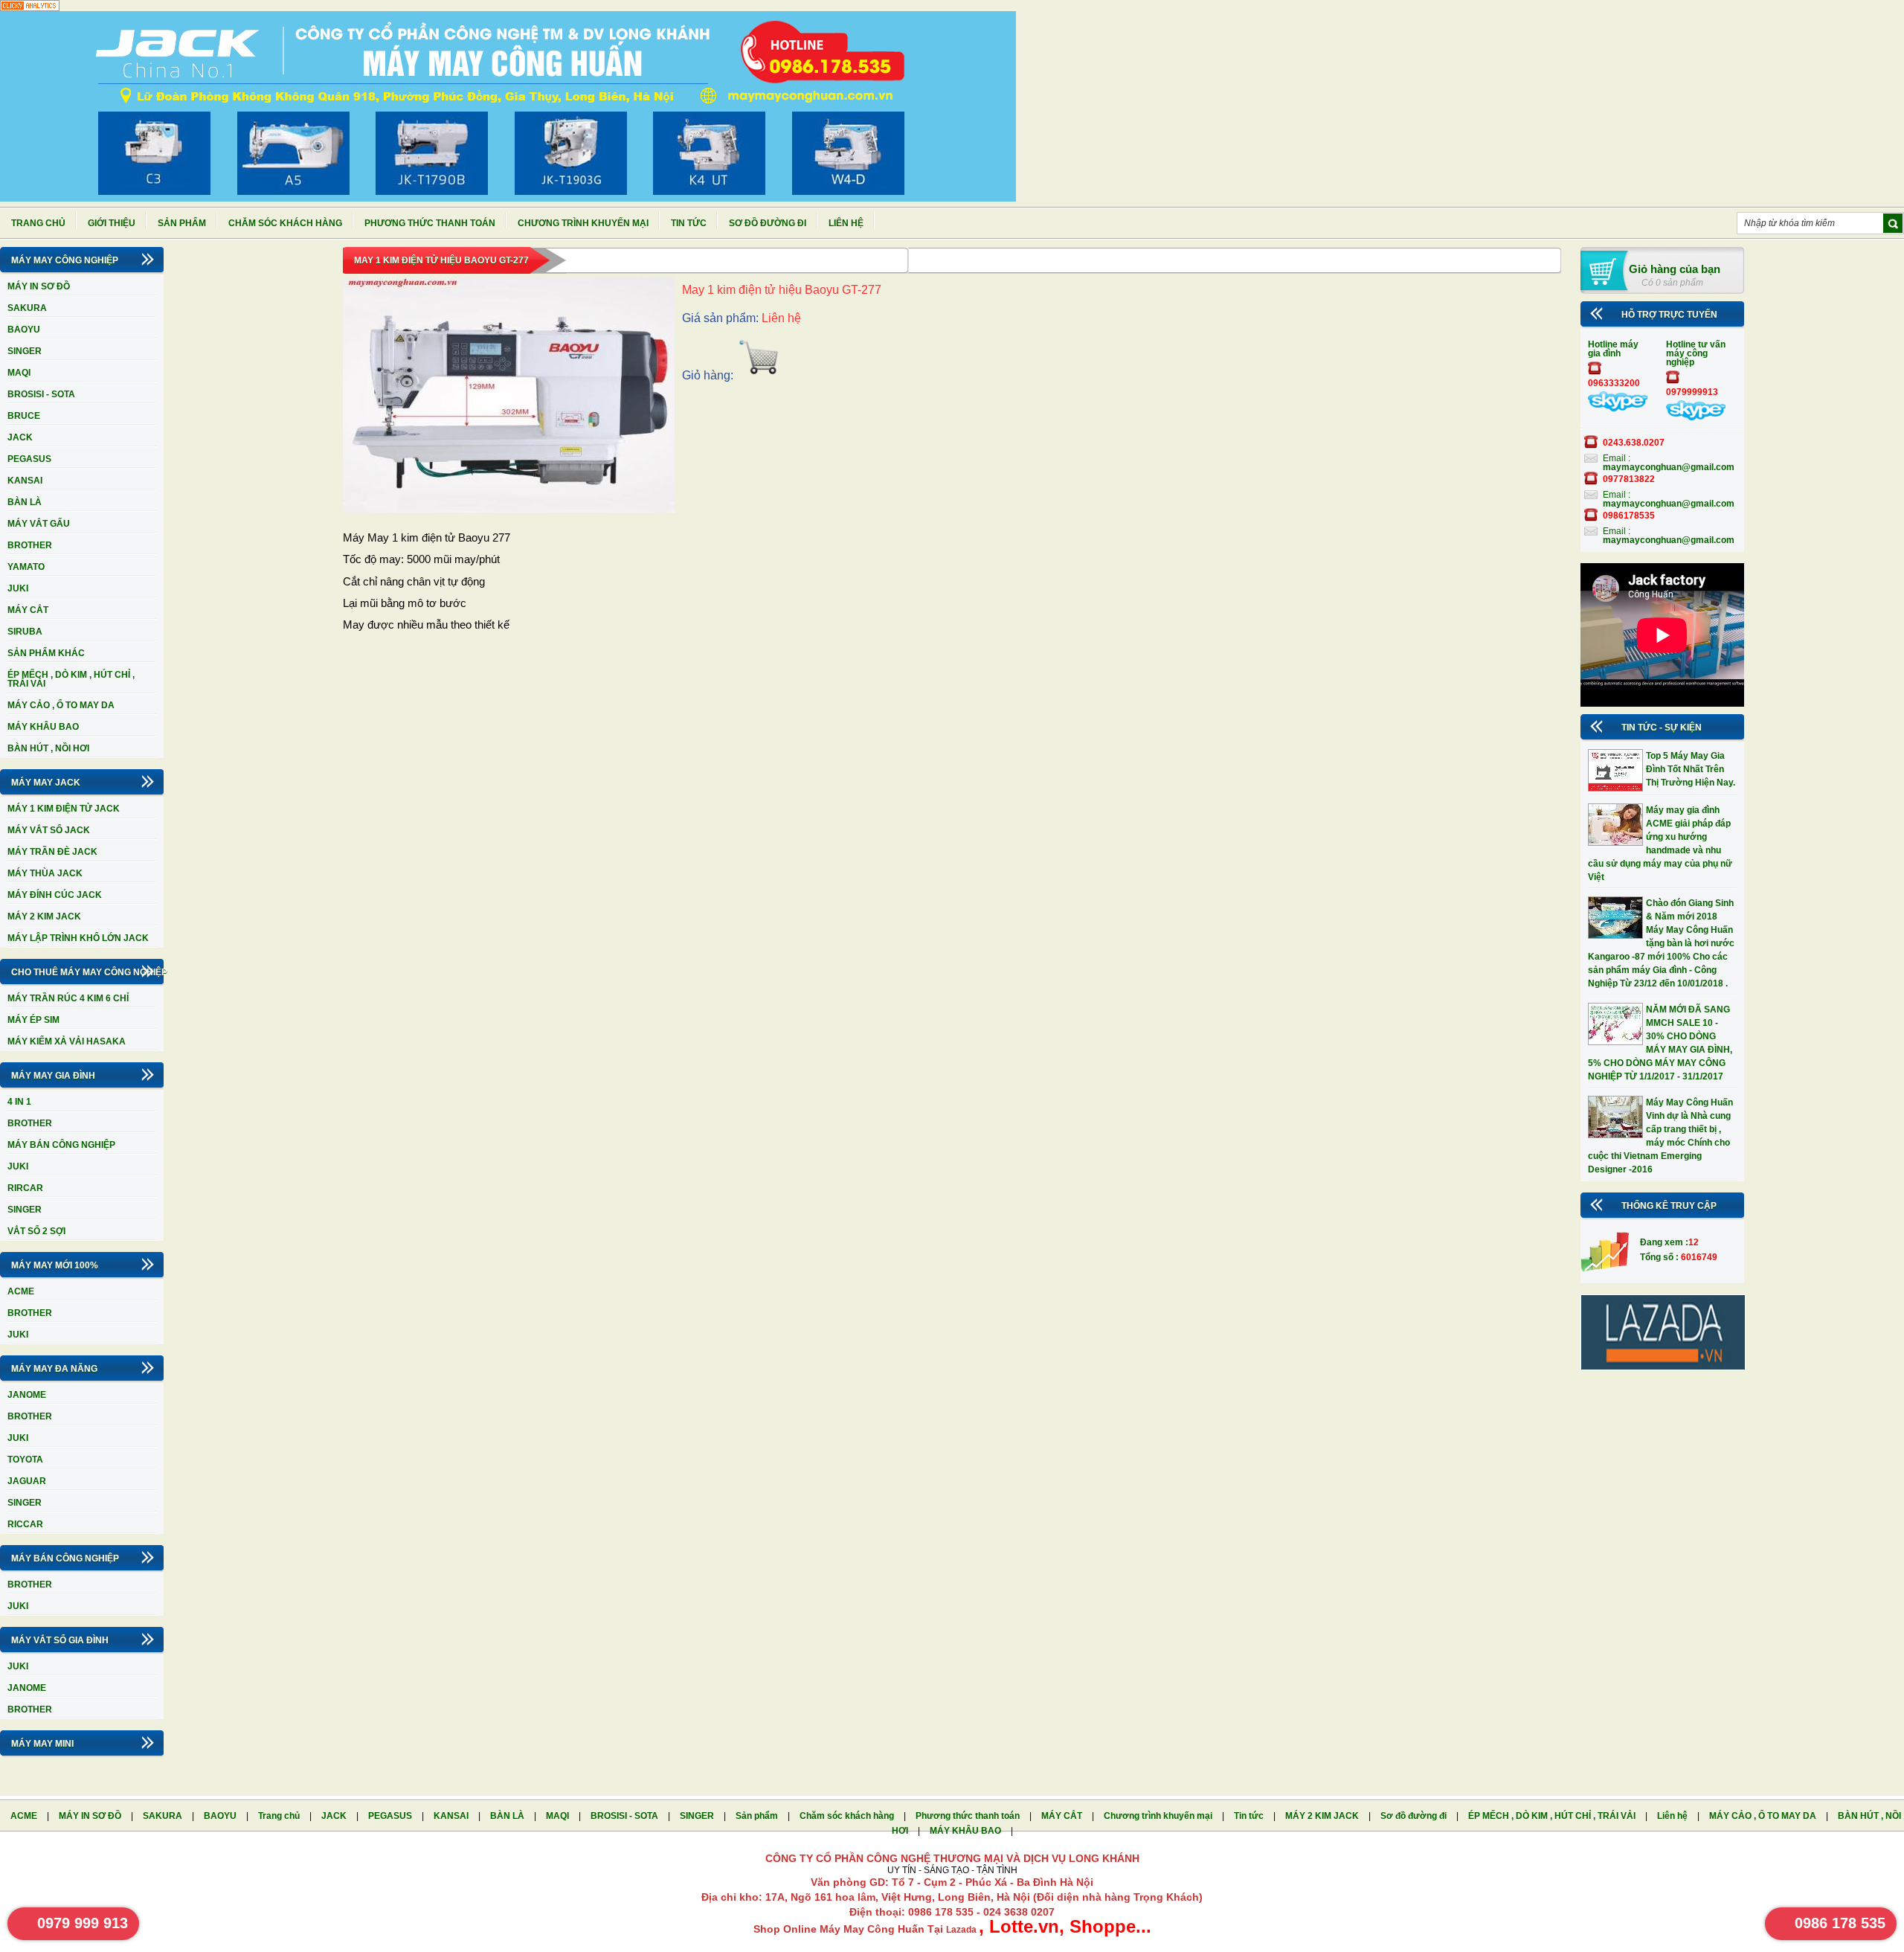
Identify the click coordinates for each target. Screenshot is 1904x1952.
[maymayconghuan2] (1696, 417)
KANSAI (25, 481)
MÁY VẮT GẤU (39, 524)
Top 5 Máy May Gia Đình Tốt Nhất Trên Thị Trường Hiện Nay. (1691, 769)
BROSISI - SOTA (41, 394)
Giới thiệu (112, 223)
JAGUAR (27, 1481)
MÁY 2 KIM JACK (44, 916)
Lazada (962, 1930)
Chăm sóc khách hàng (285, 223)
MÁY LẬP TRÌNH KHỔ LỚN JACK (78, 938)
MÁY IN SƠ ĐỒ (39, 286)
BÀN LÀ (25, 502)
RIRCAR (25, 1188)
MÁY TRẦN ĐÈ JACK (52, 852)
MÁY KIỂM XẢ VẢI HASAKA (67, 1041)
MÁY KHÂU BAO (43, 727)
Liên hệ (846, 223)
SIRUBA (25, 632)
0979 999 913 (83, 1923)
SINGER (25, 351)
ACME (21, 1291)
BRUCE (24, 416)
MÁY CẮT (28, 610)
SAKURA (27, 308)
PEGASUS (29, 459)
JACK (20, 437)
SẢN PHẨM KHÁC (46, 653)
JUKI (18, 588)
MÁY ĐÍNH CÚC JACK (55, 895)
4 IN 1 (19, 1102)
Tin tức (689, 223)
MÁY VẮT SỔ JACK (49, 830)
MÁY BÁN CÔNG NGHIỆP (61, 1145)
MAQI (19, 373)
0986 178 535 (1840, 1923)
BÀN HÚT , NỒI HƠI (48, 748)
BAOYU (24, 330)
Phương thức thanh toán (430, 223)
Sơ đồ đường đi (768, 223)
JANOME (27, 1395)
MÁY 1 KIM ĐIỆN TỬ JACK (64, 809)
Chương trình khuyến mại (583, 223)
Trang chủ (38, 223)
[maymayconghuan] (1618, 408)
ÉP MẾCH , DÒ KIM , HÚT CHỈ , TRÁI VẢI (71, 679)
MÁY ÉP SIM (33, 1020)
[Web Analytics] (30, 8)
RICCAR (25, 1524)
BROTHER (30, 545)
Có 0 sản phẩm (1672, 283)
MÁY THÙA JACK (45, 873)
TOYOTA (25, 1460)
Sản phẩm (182, 223)
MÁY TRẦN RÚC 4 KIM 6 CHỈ (68, 998)
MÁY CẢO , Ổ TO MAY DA (61, 705)
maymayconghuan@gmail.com (1669, 467)
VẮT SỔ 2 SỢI (36, 1231)
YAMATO (26, 567)
